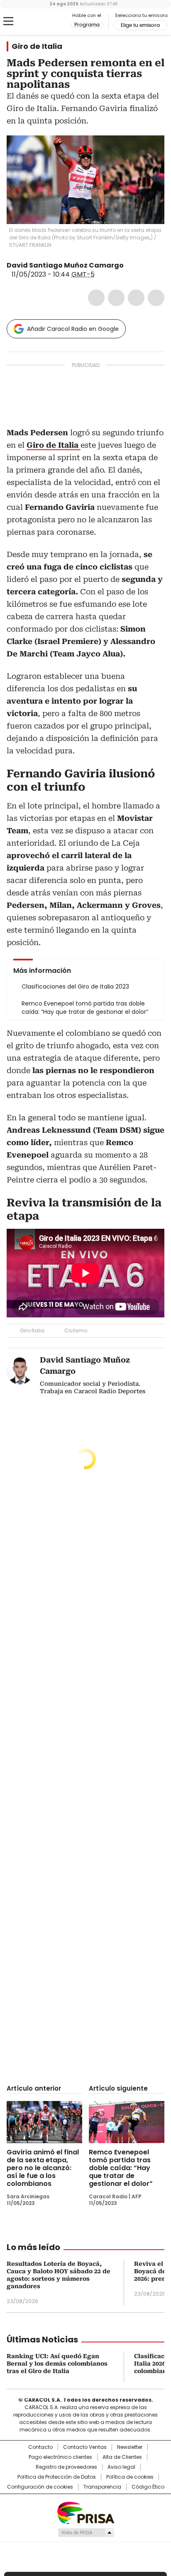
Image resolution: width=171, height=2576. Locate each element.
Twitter (116, 298)
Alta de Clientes (122, 2457)
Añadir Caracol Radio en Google (73, 329)
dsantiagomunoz (129, 265)
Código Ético (148, 2487)
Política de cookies (130, 2477)
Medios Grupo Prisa (86, 2533)
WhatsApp (156, 298)
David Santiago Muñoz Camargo (65, 265)
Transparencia (102, 2487)
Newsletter (130, 2447)
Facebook (96, 298)
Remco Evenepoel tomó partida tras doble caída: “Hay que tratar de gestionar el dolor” (121, 2168)
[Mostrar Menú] (8, 21)
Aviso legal (121, 2467)
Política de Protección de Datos (57, 2477)
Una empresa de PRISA (85, 2512)
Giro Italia (32, 1330)
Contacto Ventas (85, 2447)
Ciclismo (76, 1330)
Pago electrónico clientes (60, 2457)
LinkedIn (136, 298)
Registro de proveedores (66, 2467)
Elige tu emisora (140, 25)
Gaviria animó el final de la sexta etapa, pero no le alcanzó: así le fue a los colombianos (43, 2168)
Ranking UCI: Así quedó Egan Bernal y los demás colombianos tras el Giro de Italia (57, 2364)
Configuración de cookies (40, 2487)
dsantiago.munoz (139, 265)
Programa (87, 25)
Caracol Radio (41, 22)
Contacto (40, 2447)
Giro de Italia (37, 46)
